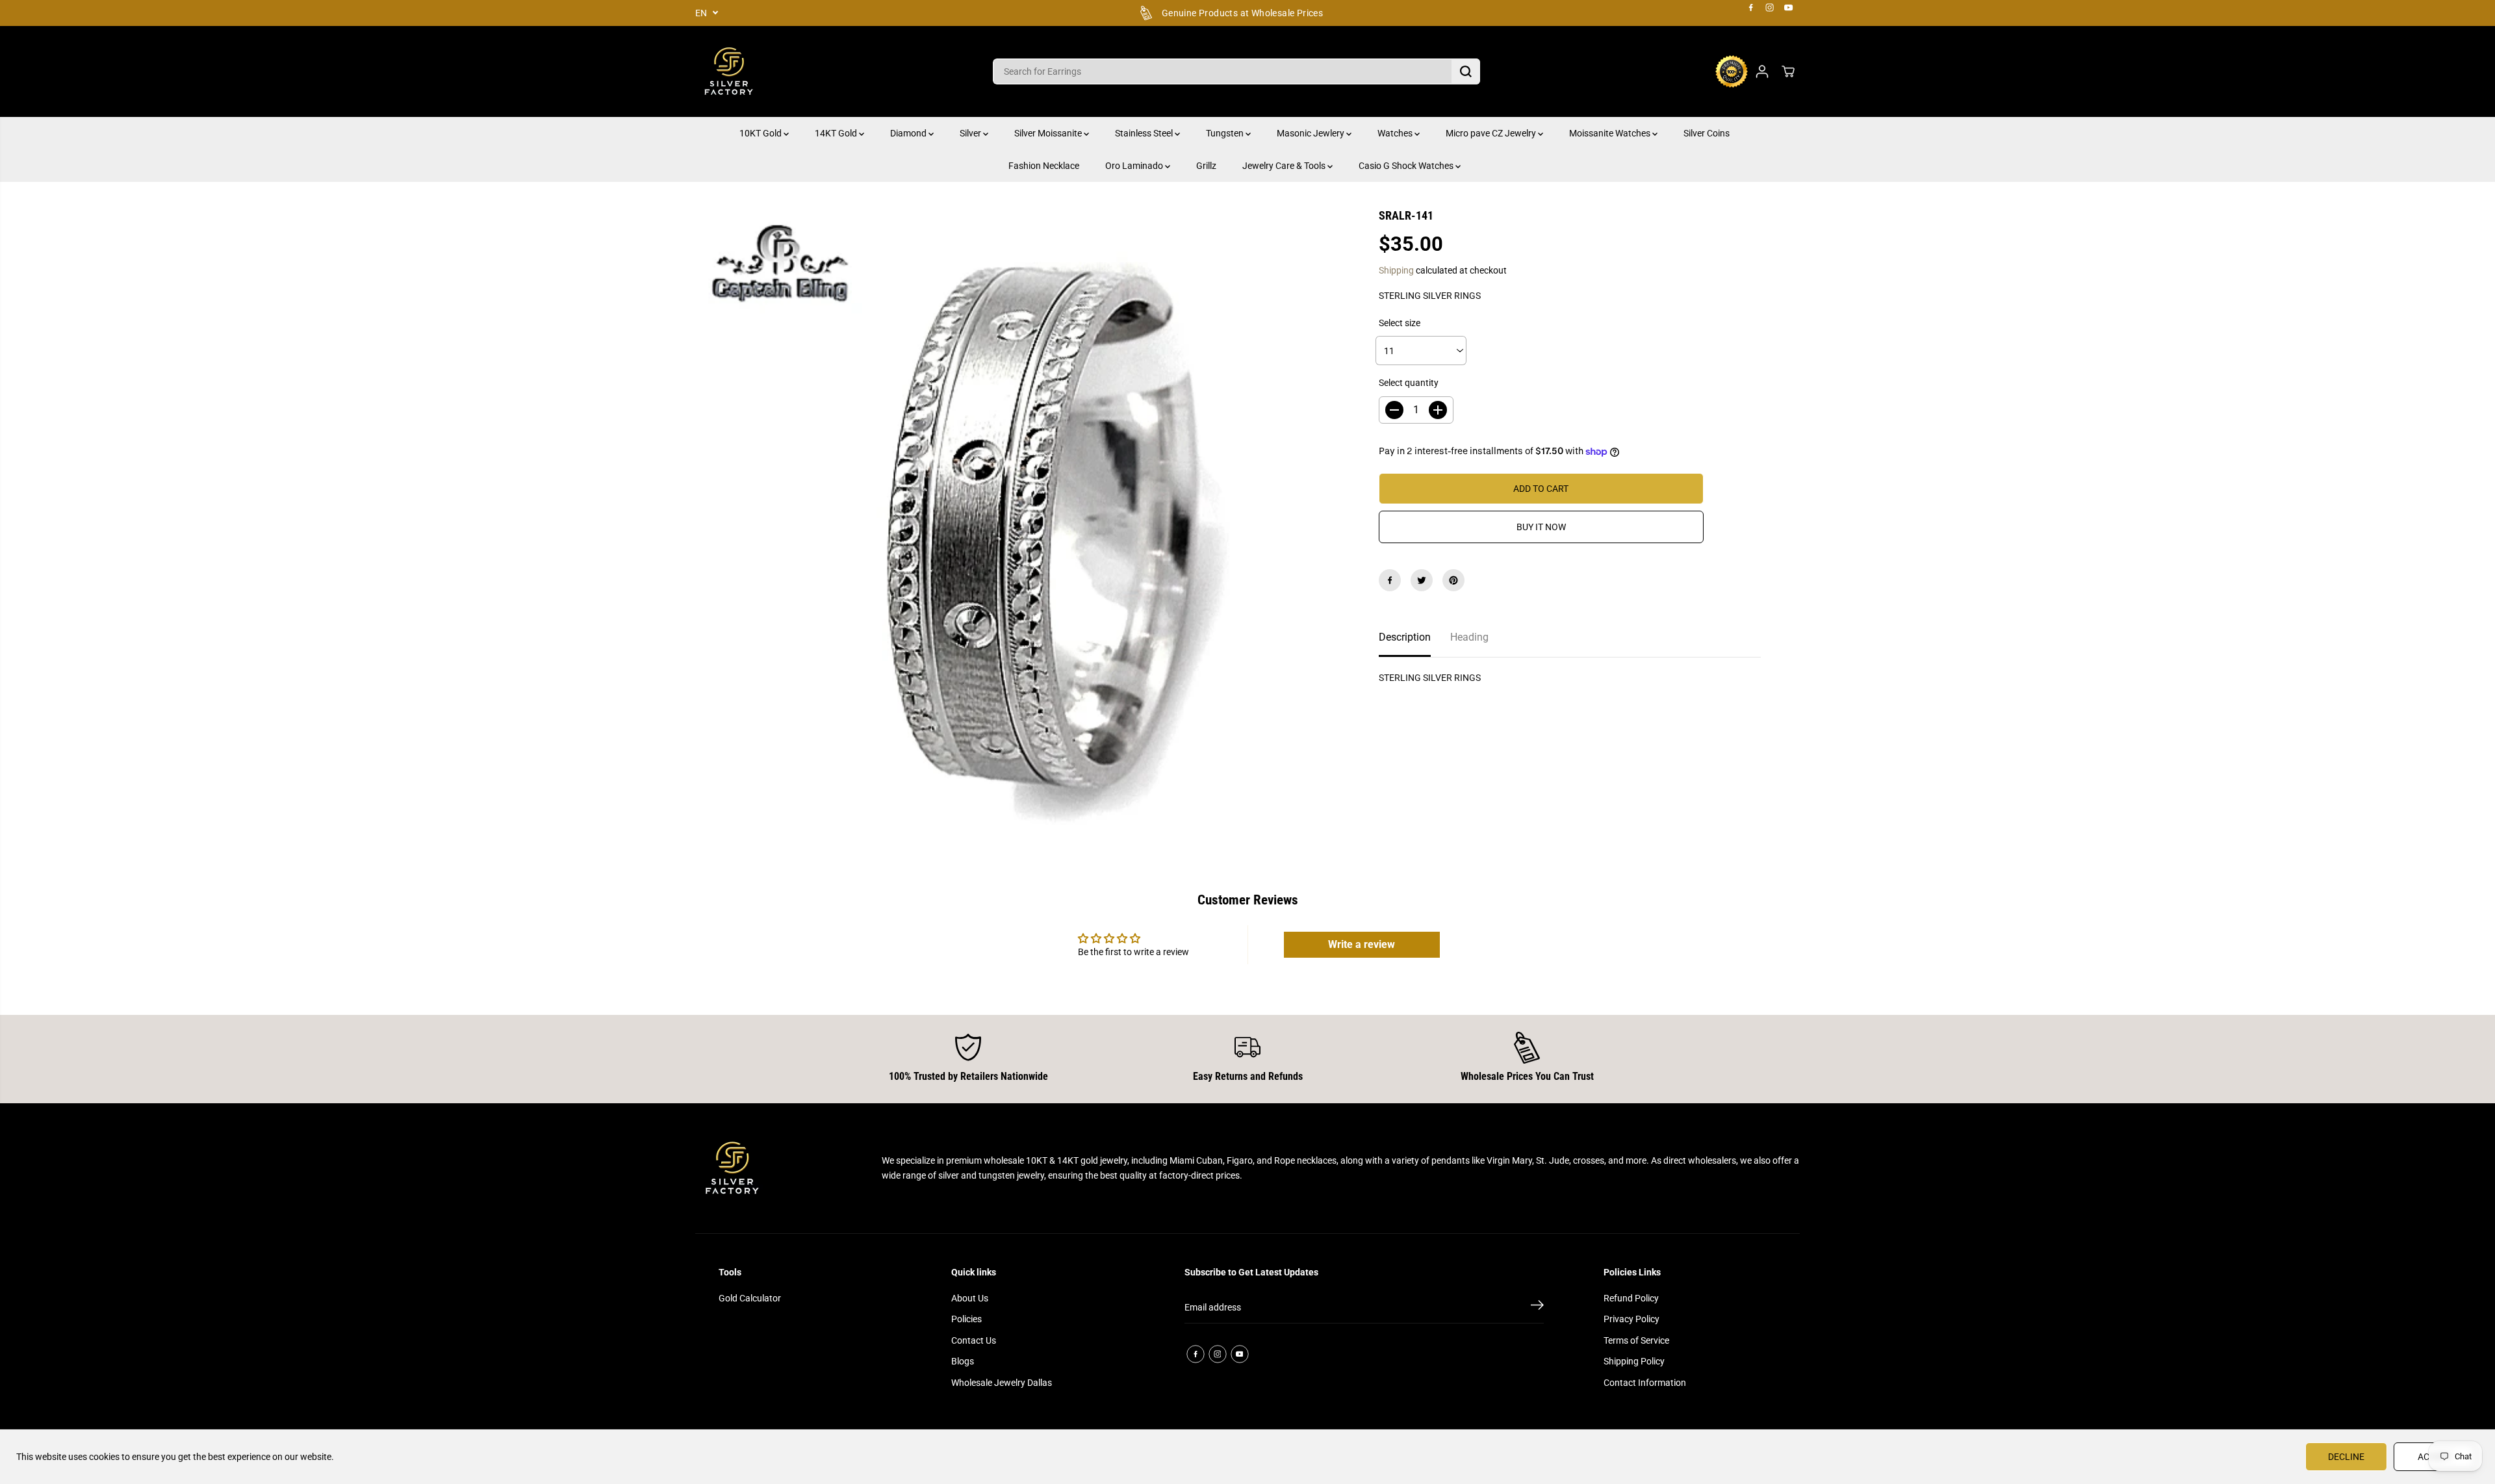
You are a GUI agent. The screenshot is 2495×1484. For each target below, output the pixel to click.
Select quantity (1409, 383)
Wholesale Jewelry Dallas (1002, 1383)
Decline (2346, 1457)
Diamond (909, 133)
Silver (971, 133)
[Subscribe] (1537, 1307)
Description (1405, 637)
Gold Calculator (750, 1298)
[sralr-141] (1017, 530)
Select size (1400, 323)
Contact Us (974, 1340)
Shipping (1396, 270)
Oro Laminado (1135, 166)
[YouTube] (1789, 8)
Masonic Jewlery (1311, 133)
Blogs (963, 1361)
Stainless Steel (1145, 133)
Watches (1396, 133)
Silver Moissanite (1049, 133)
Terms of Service (1636, 1340)
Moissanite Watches (1611, 133)
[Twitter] (1422, 580)
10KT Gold (761, 133)
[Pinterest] (1453, 580)
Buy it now (1541, 527)
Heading (1469, 637)
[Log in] (1762, 71)
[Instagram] (1770, 8)
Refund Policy (1631, 1298)
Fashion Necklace (1044, 166)
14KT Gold (837, 133)
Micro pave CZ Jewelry (1492, 133)
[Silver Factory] (728, 71)
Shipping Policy (1634, 1361)
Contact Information (1645, 1383)
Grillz (1206, 166)
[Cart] (1788, 71)
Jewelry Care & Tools (1285, 166)
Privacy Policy (1631, 1319)
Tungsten (1226, 133)
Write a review (1362, 944)
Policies (966, 1319)
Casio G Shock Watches (1407, 166)
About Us (970, 1298)
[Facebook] (1751, 8)
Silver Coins (1707, 133)
